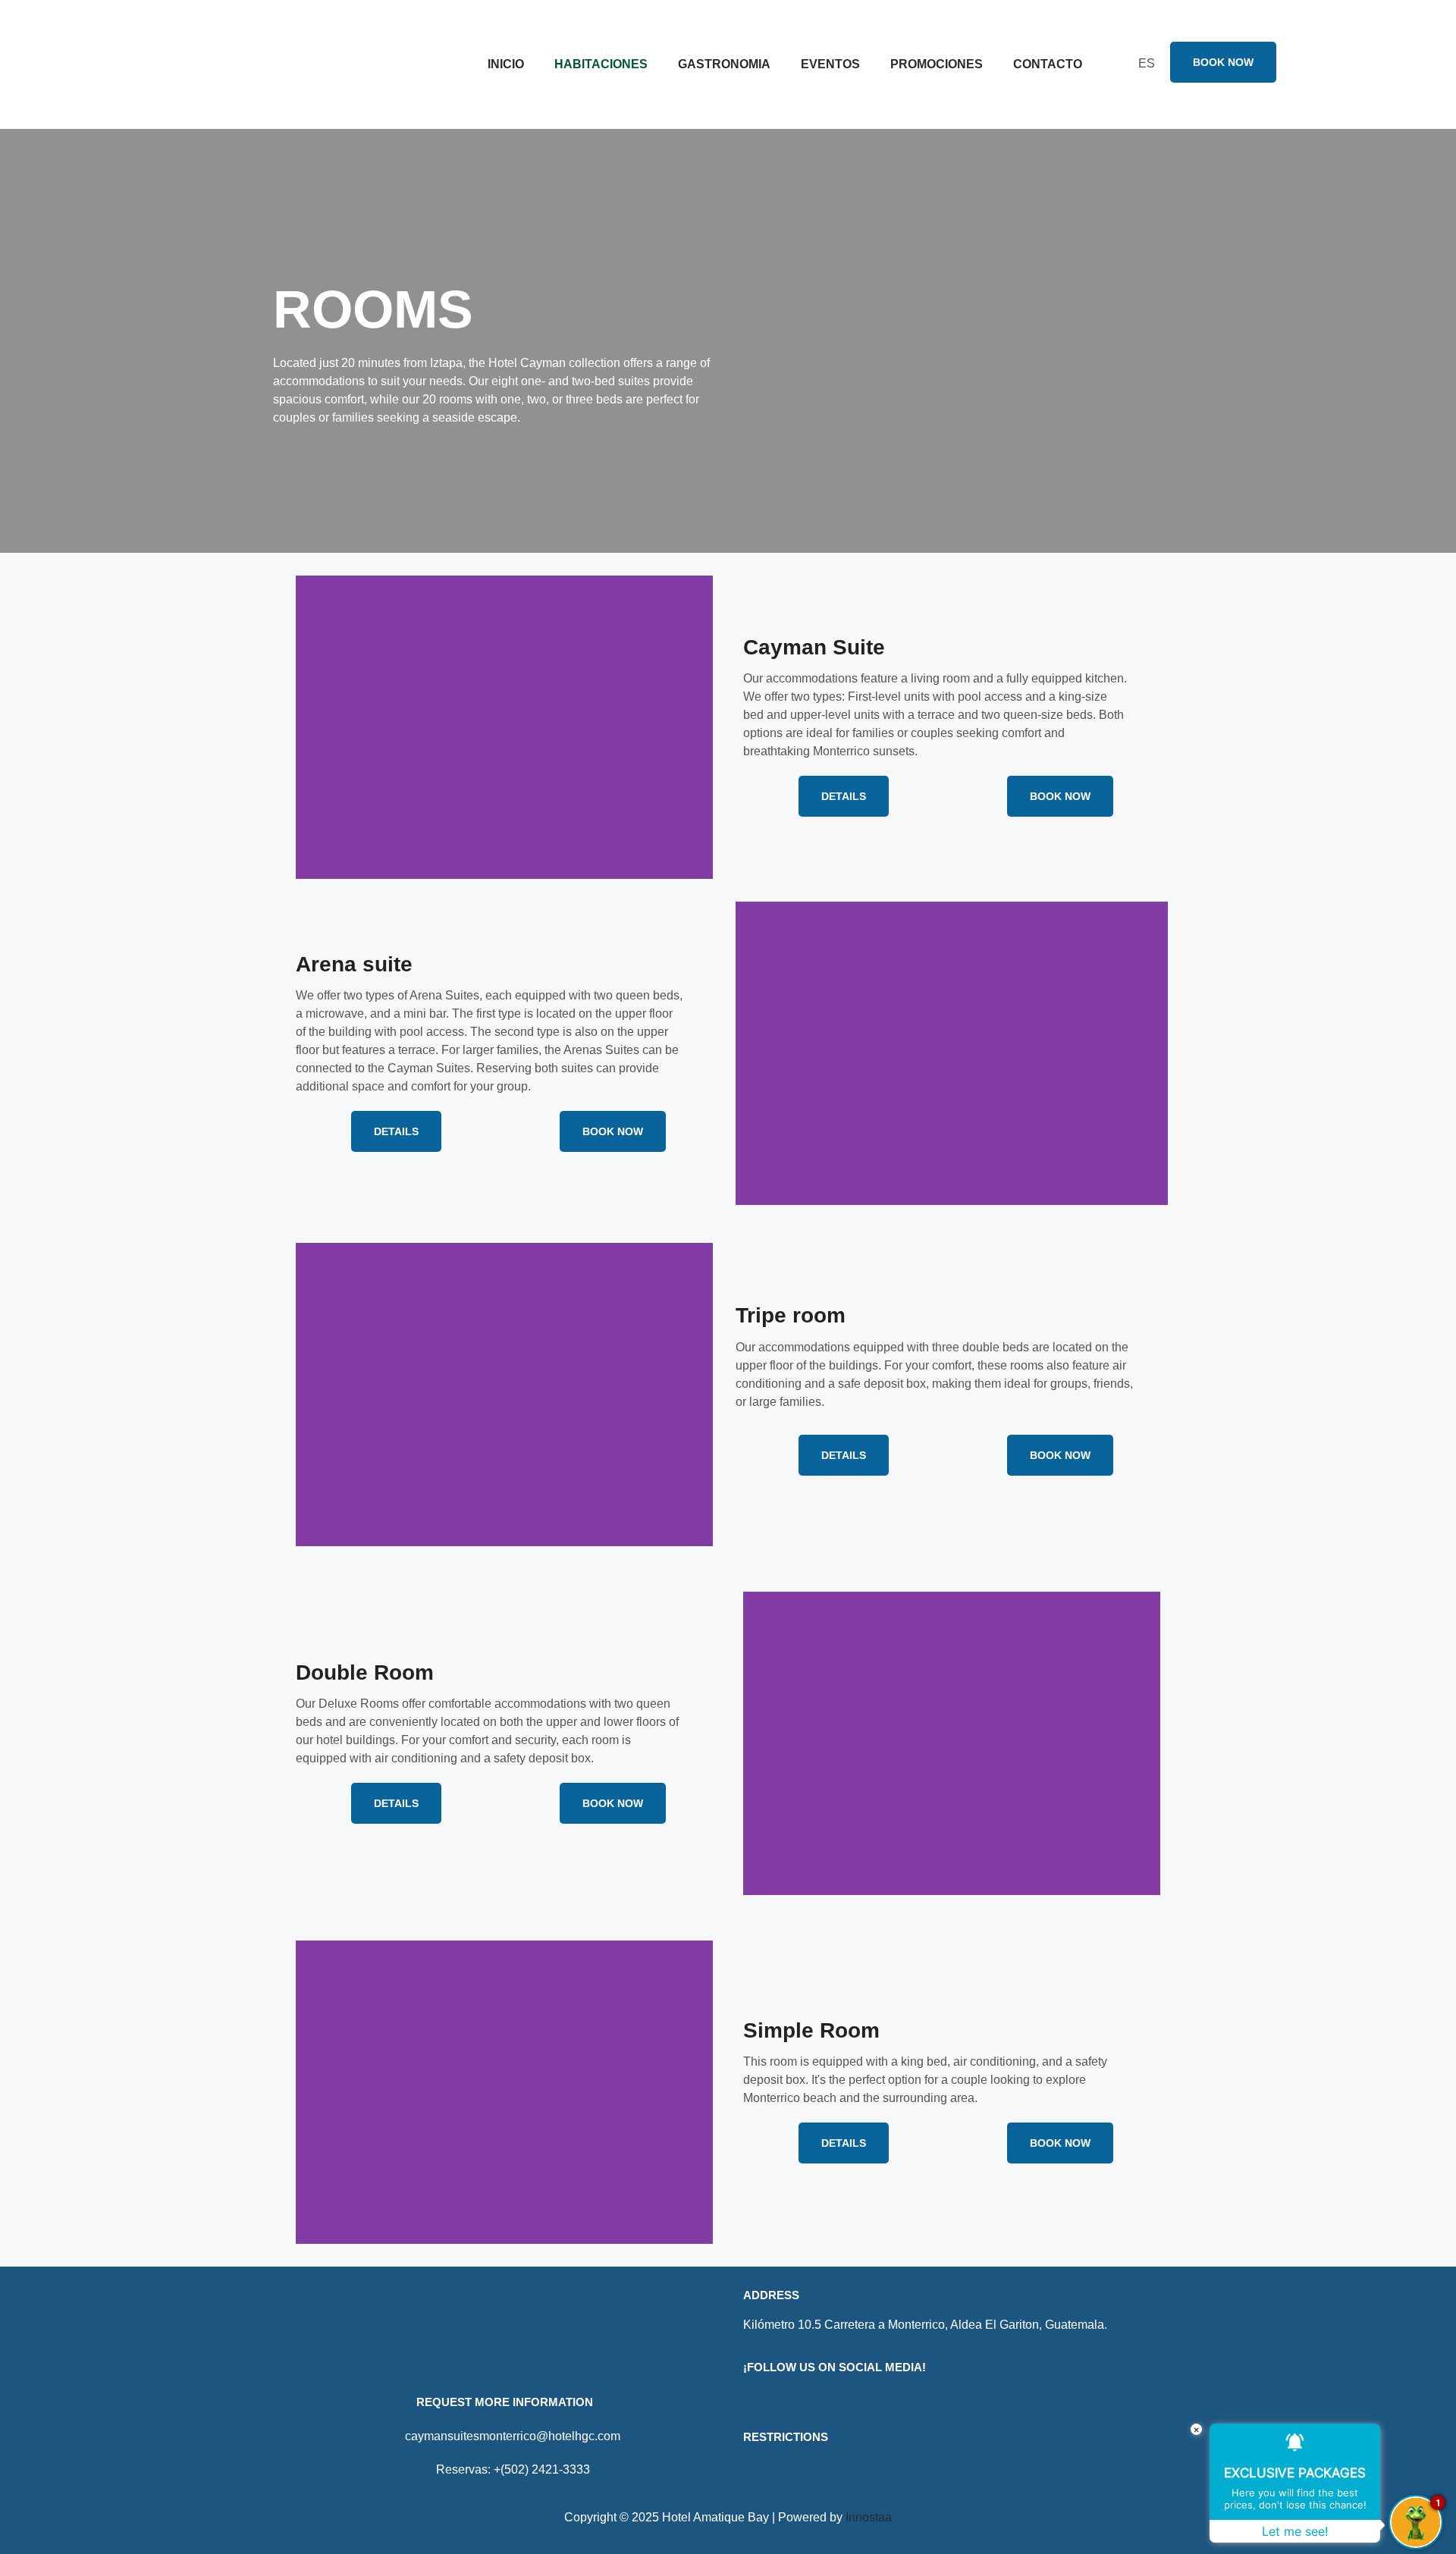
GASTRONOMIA (724, 64)
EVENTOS (830, 64)
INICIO (506, 64)
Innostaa (869, 2517)
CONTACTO (1048, 64)
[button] (311, 728)
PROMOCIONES (937, 64)
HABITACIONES (601, 64)
